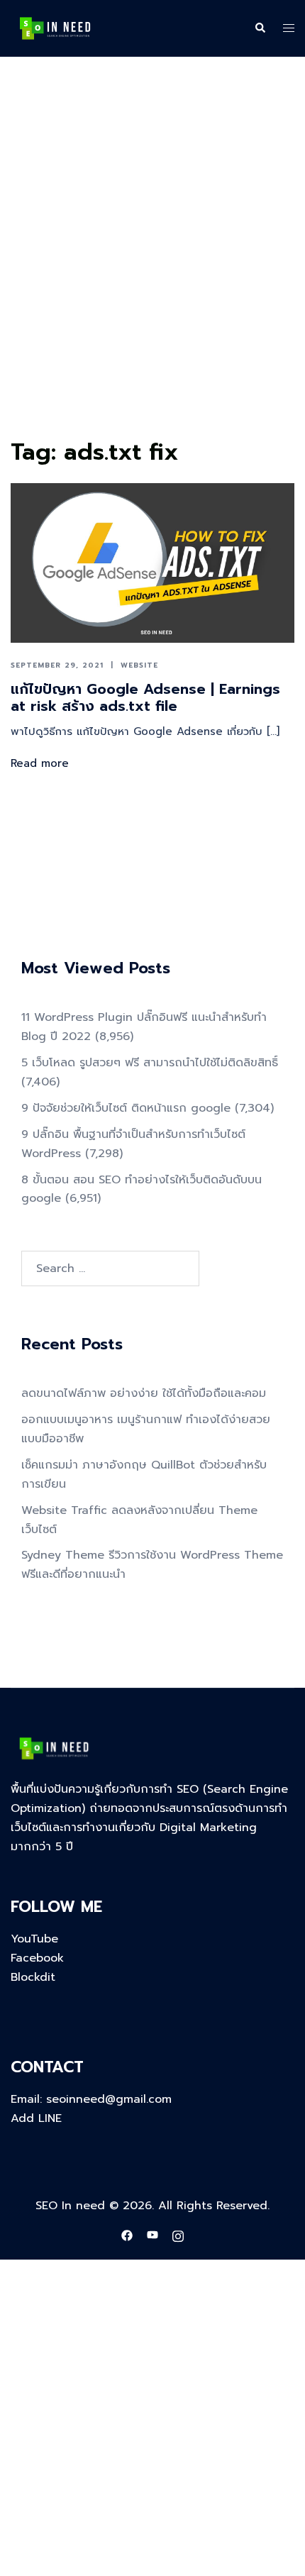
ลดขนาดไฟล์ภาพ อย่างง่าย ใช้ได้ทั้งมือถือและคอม (144, 1393)
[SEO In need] (55, 28)
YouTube (34, 1939)
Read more (40, 763)
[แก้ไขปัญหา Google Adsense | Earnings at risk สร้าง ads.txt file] (152, 563)
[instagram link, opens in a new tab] (178, 2235)
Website (139, 665)
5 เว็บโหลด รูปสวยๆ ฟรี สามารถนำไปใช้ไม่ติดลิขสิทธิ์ (150, 1063)
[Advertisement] (152, 274)
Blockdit (33, 1977)
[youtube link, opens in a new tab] (152, 2235)
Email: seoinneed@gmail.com (91, 2099)
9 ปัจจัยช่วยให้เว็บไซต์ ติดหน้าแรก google (126, 1108)
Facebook (37, 1958)
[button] (260, 28)
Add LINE (36, 2118)
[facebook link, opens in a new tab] (127, 2235)
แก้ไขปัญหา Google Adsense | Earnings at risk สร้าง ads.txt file (145, 697)
